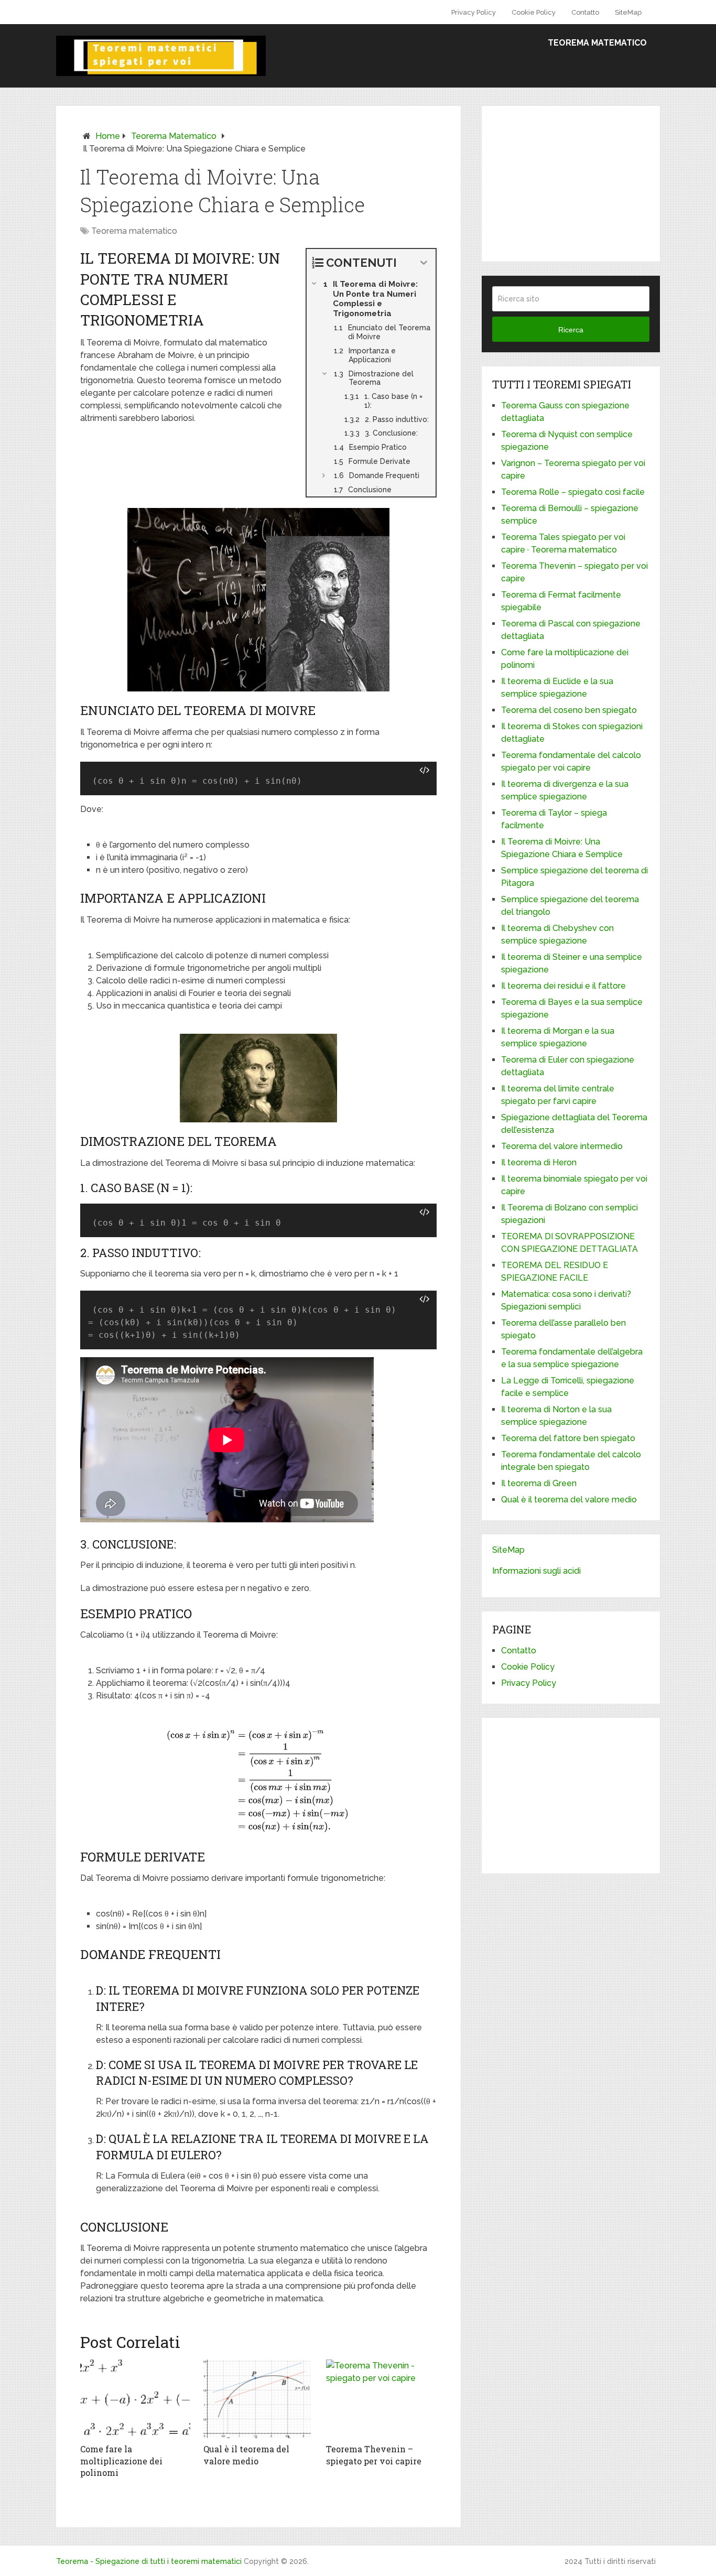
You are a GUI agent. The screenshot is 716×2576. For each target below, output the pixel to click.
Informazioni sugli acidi (536, 1571)
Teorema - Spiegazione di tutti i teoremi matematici (149, 2561)
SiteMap (628, 12)
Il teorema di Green (539, 1483)
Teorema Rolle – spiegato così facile (573, 492)
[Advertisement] (584, 182)
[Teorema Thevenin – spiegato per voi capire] (381, 2399)
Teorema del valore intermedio (562, 1146)
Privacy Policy (474, 12)
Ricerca (571, 330)
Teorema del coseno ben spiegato (569, 710)
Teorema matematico (597, 43)
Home (108, 136)
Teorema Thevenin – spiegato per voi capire (374, 2455)
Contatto (585, 12)
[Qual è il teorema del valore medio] (259, 2399)
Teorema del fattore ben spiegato (568, 1438)
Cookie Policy (534, 12)
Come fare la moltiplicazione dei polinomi (121, 2461)
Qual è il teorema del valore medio (246, 2455)
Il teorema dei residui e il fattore (563, 986)
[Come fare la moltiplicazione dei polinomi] (135, 2399)
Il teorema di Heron (539, 1162)
